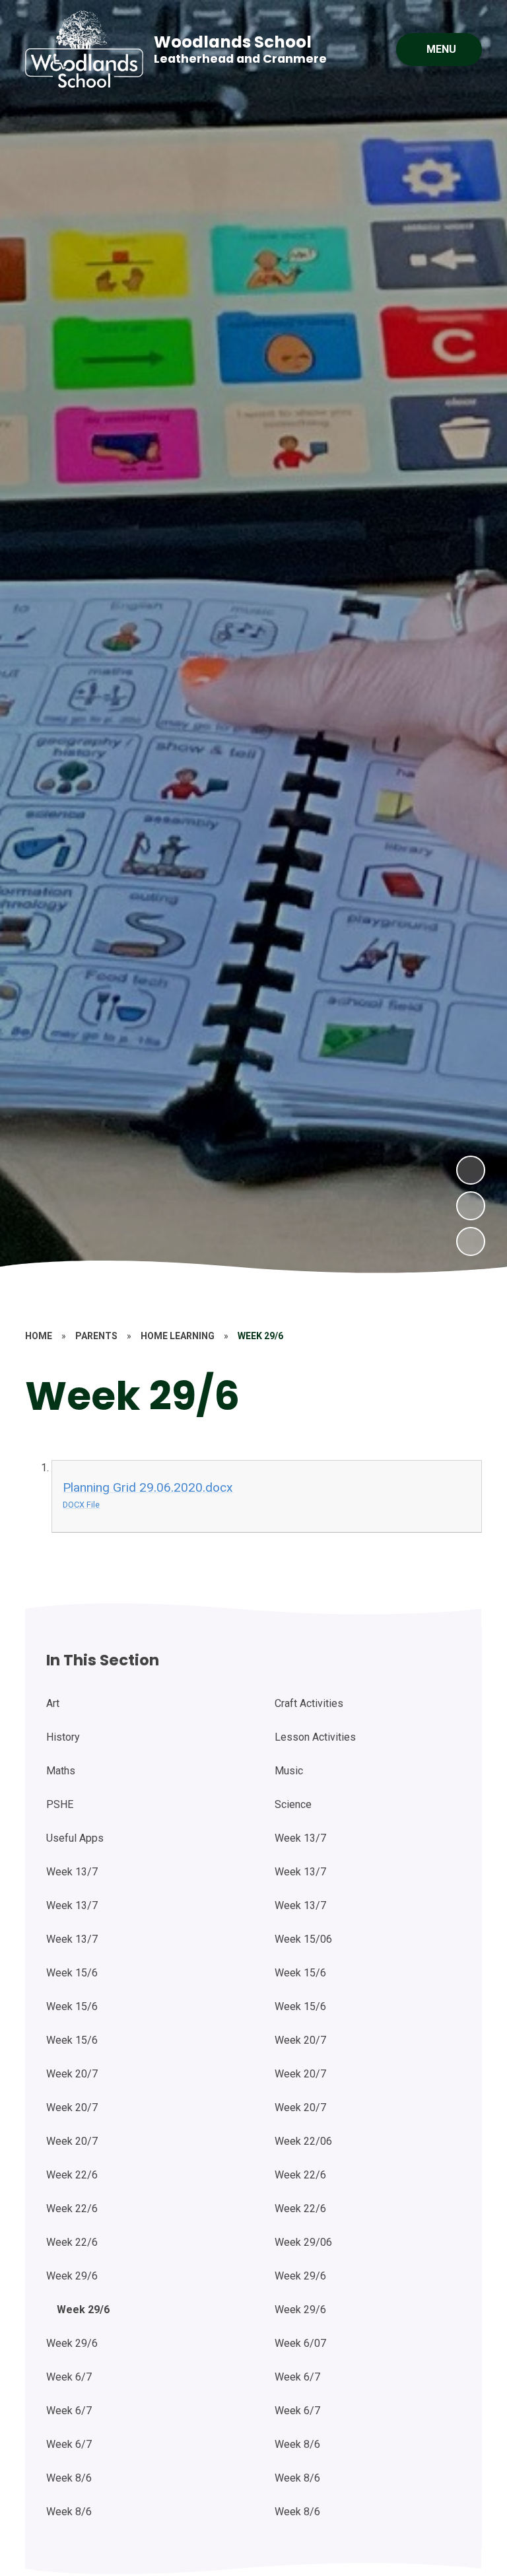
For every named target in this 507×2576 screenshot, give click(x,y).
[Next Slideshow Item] (471, 1170)
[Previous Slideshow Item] (471, 1206)
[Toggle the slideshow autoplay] (471, 1241)
